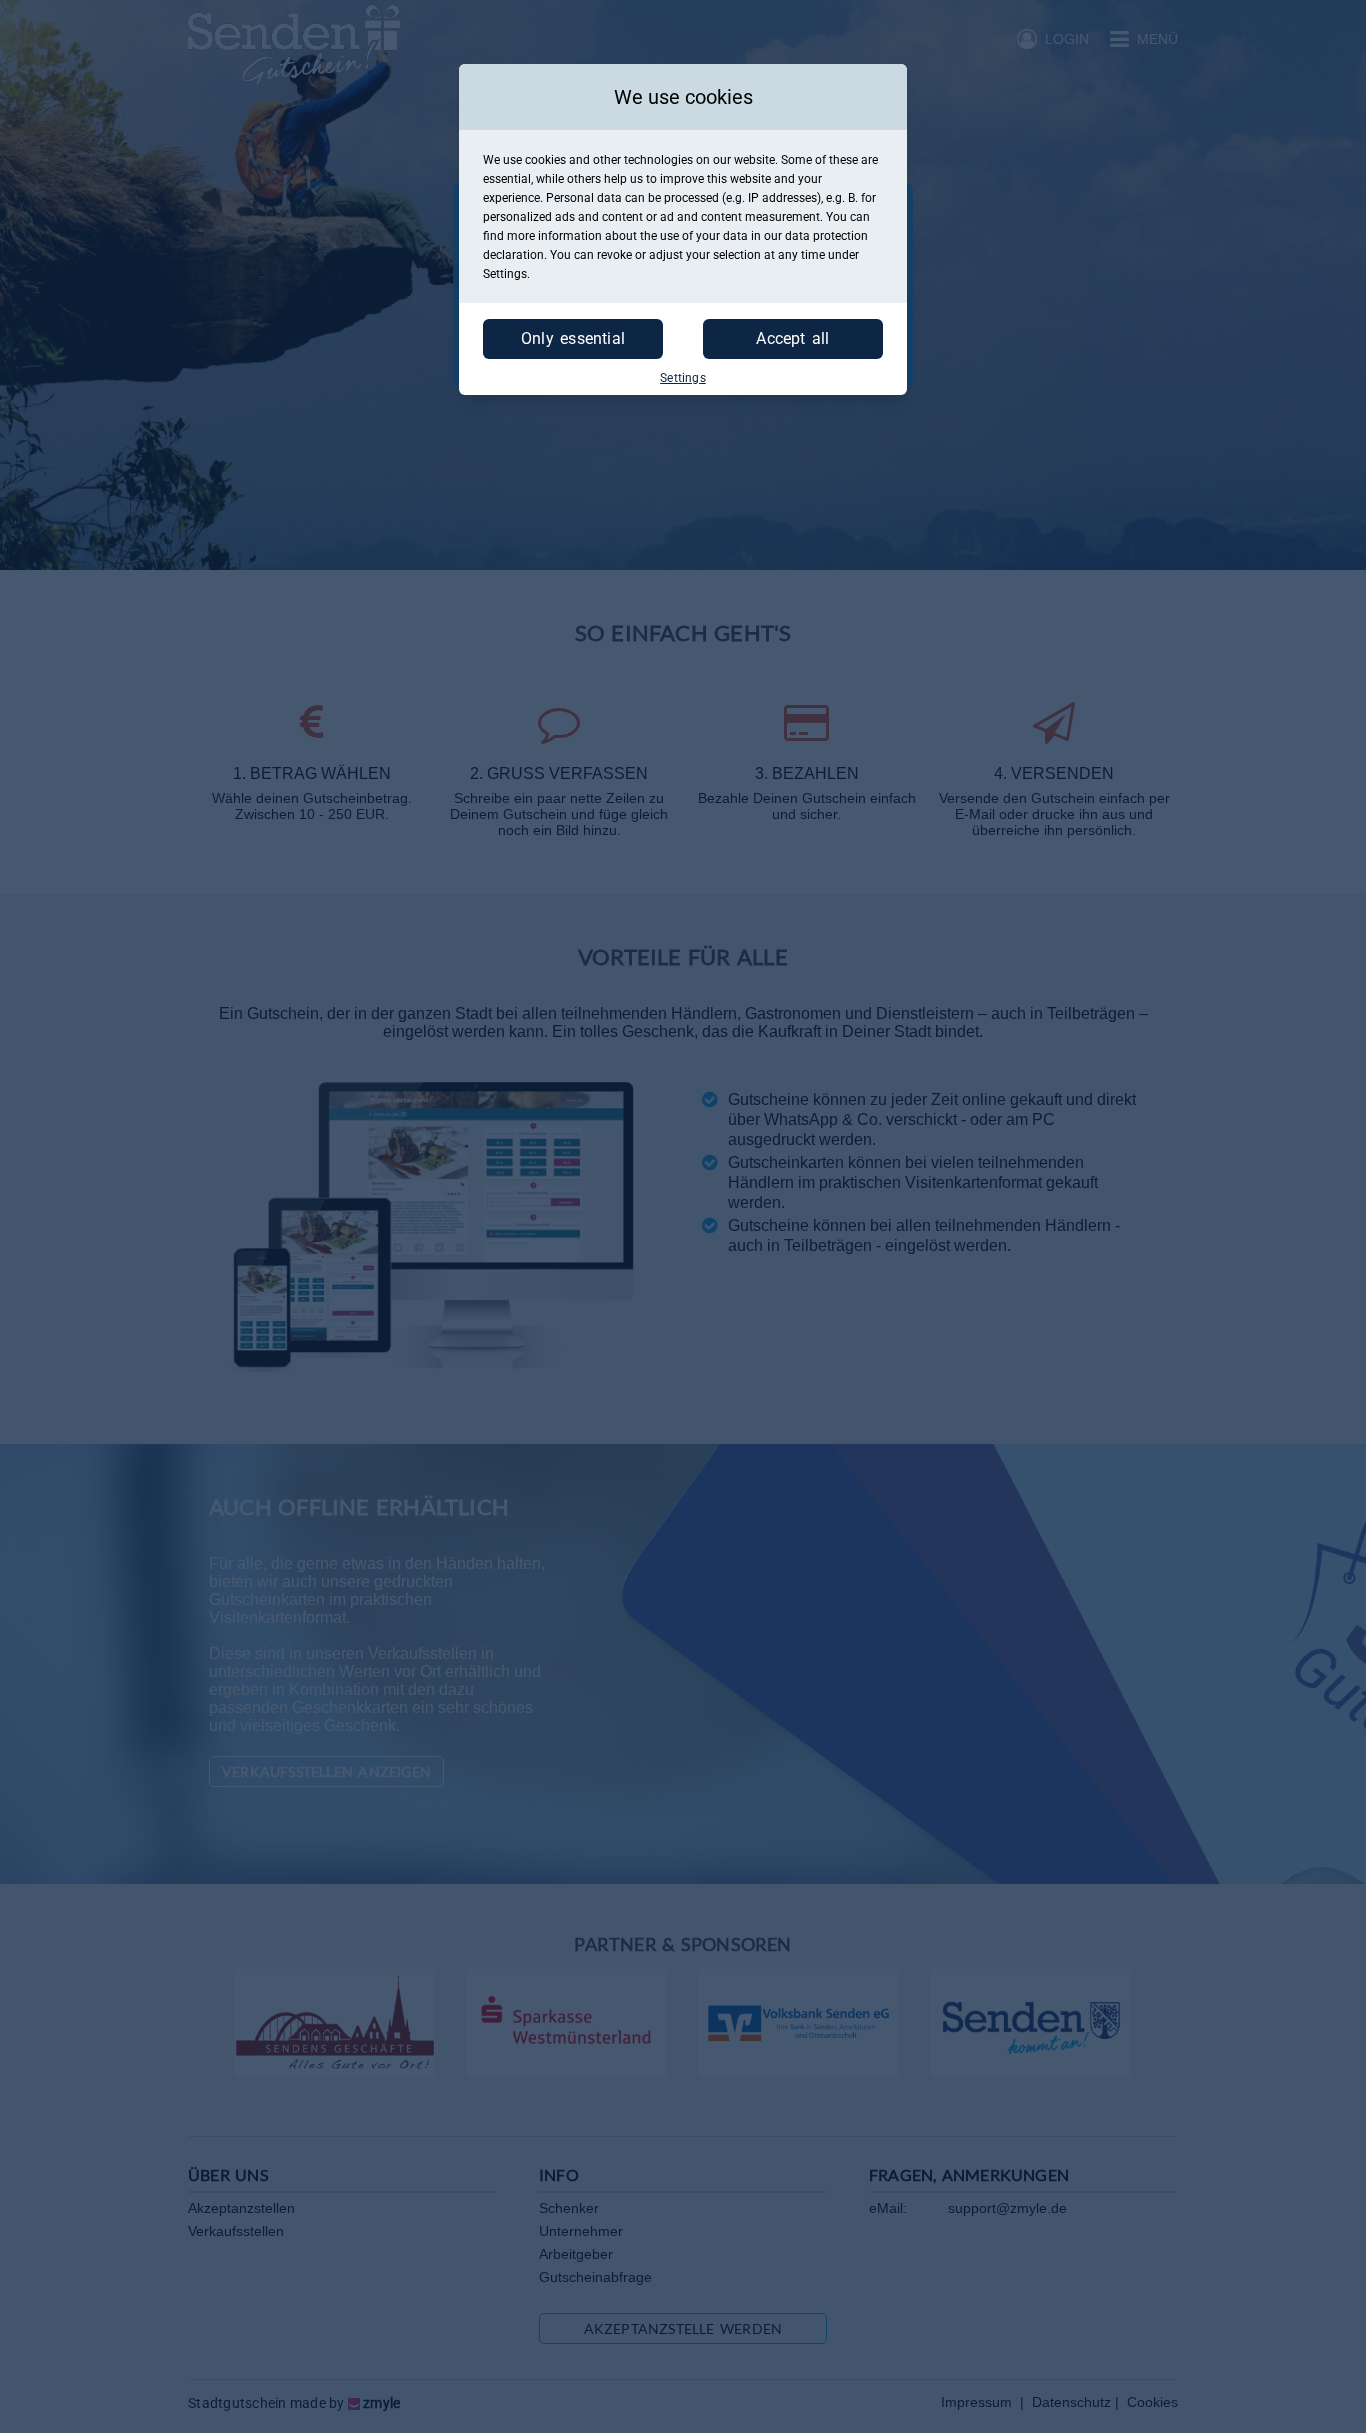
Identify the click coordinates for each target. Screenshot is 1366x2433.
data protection (826, 236)
